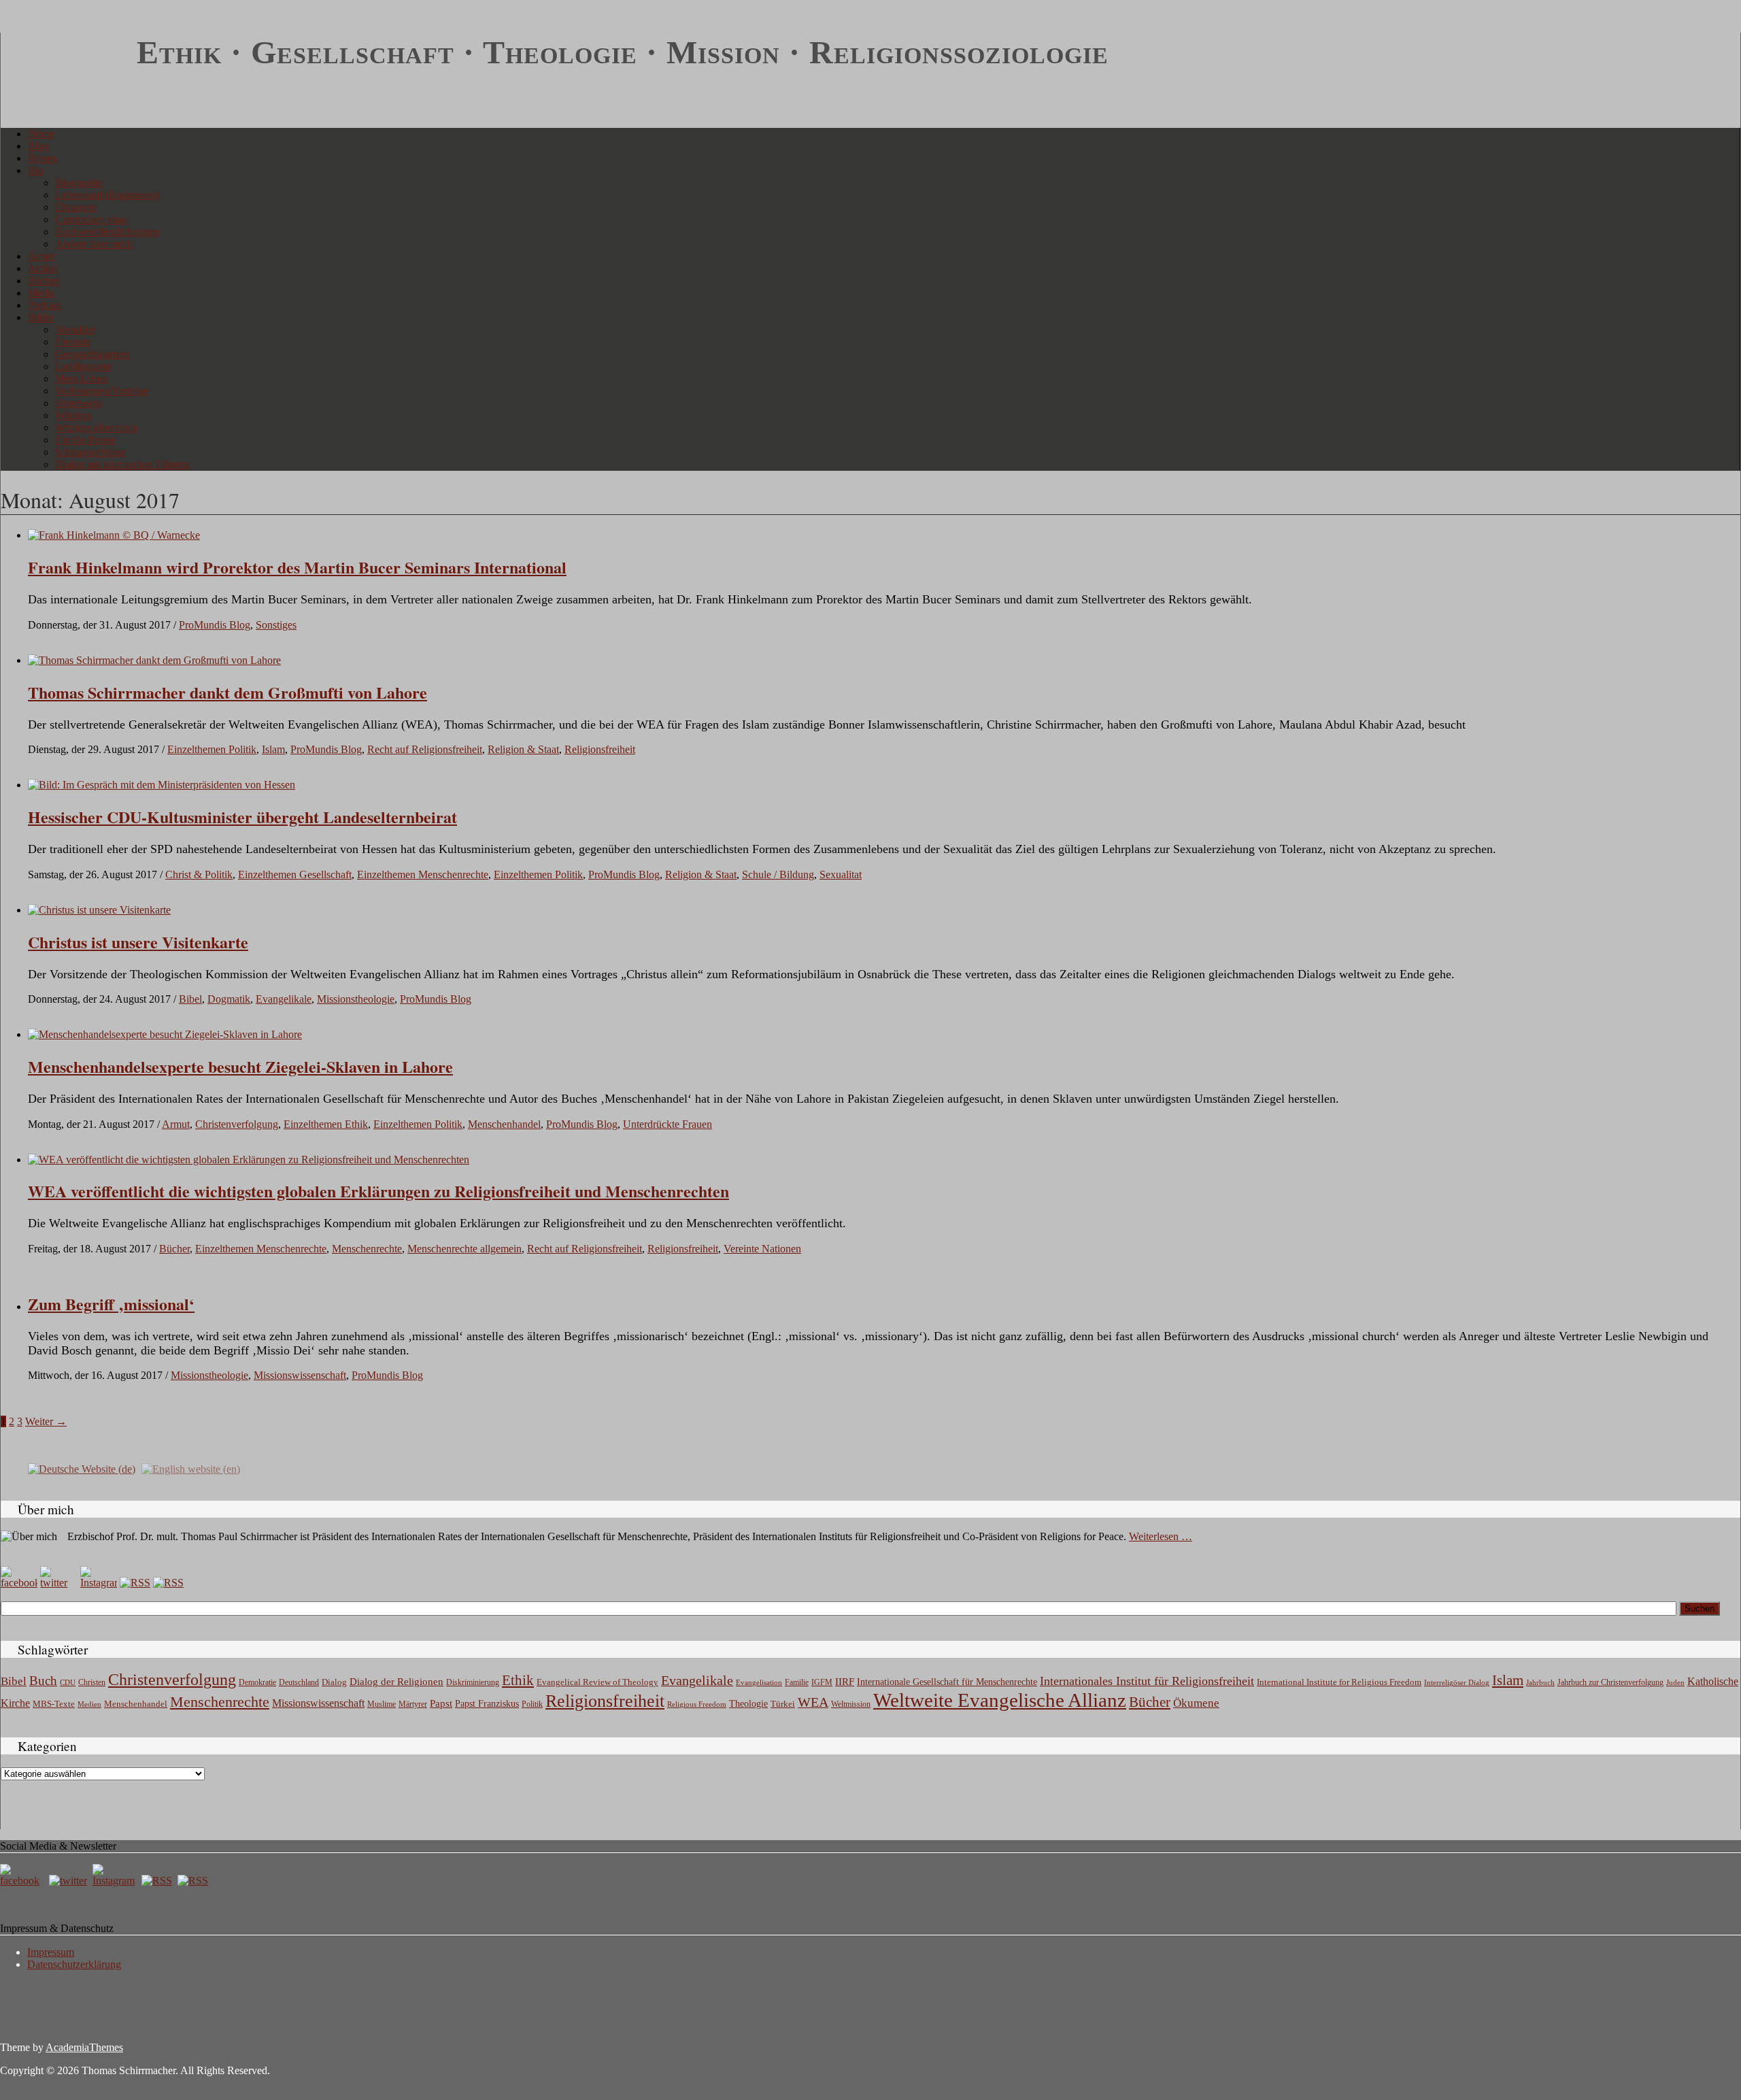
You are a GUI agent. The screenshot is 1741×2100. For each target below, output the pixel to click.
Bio (36, 170)
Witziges (73, 415)
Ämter (41, 256)
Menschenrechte (367, 1249)
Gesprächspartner (92, 354)
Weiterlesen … (1161, 1536)
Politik (532, 1704)
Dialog (334, 1682)
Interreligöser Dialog (1457, 1683)
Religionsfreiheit (600, 749)
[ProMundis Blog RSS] (168, 1583)
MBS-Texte (54, 1704)
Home (41, 134)
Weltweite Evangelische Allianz (1000, 1700)
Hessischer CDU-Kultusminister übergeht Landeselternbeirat (242, 817)
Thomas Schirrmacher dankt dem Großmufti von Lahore (227, 692)
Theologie (748, 1704)
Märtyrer (413, 1704)
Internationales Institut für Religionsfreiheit (1147, 1681)
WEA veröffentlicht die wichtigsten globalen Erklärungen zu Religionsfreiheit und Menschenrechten (378, 1191)
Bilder (41, 317)
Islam (273, 749)
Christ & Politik (199, 874)
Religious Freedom (697, 1704)
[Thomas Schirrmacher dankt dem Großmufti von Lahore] (154, 660)
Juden (1675, 1682)
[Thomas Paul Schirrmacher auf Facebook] (19, 1583)
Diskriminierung (473, 1682)
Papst (441, 1703)
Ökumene (1196, 1703)
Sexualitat (841, 874)
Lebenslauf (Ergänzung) (107, 195)
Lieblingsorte (83, 366)
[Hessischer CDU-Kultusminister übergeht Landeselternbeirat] (162, 785)
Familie (797, 1683)
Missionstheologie (356, 999)
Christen (92, 1682)
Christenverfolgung (237, 1124)
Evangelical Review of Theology (597, 1682)
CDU (68, 1682)
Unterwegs (79, 403)
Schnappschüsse (90, 452)
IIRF (845, 1682)
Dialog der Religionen (396, 1682)
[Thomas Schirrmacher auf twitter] (69, 1881)
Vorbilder (75, 330)
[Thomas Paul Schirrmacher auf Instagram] (99, 1583)
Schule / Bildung (778, 874)
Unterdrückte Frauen (667, 1124)
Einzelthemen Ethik (326, 1124)
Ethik (518, 1680)
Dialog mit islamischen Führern (122, 464)
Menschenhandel (504, 1124)
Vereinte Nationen (762, 1249)
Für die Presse (85, 440)
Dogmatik (229, 999)
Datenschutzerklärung (74, 1964)
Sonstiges (276, 625)
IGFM (822, 1682)
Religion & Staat (523, 749)
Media (41, 293)
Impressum (51, 1952)
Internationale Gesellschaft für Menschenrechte (947, 1682)
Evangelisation (759, 1682)
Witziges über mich (96, 428)
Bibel (190, 999)
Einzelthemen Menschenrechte (423, 874)
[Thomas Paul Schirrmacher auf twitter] (58, 1583)
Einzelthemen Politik (212, 749)
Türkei (783, 1704)
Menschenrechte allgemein (464, 1249)
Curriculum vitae (91, 219)
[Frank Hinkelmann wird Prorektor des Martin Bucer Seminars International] (114, 535)
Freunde (73, 342)
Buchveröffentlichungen (107, 232)
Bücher (44, 281)
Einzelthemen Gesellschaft (295, 874)
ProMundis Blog (215, 625)
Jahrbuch (1540, 1682)
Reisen (43, 158)
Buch (43, 1681)
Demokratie (257, 1683)
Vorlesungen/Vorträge (102, 391)
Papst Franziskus (487, 1703)
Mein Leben (81, 379)
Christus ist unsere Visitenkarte (138, 942)
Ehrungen (76, 207)
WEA (813, 1702)
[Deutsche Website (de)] (82, 1468)
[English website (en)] (191, 1468)
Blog (38, 146)
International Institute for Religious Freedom (1339, 1682)
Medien (89, 1704)
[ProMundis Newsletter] (135, 1583)
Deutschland (299, 1682)
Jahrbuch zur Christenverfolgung (1610, 1683)
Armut (176, 1124)
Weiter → (46, 1421)
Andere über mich (94, 244)
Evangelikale (284, 999)
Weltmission (851, 1704)
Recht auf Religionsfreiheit (425, 749)
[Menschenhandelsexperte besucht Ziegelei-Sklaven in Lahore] (165, 1034)
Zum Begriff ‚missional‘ (111, 1304)
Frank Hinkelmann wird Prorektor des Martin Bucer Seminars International (297, 567)
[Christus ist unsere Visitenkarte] (99, 910)
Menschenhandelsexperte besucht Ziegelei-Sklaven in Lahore (240, 1066)
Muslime (382, 1704)
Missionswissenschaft (300, 1375)
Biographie (79, 183)
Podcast (45, 305)
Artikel (43, 268)
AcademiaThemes (84, 2047)
